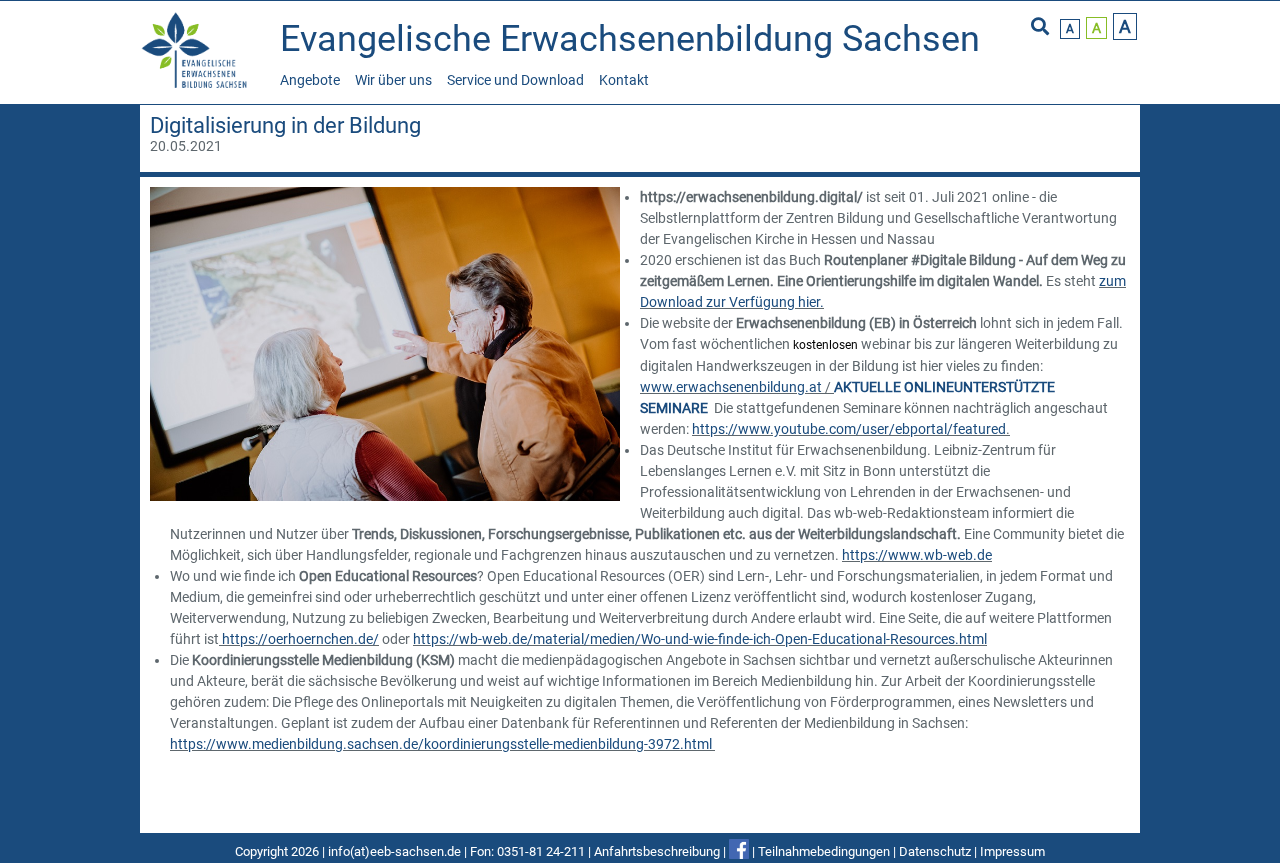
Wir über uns (393, 80)
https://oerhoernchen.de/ (300, 639)
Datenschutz (935, 851)
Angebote (310, 80)
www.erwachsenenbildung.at (731, 387)
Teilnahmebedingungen (824, 851)
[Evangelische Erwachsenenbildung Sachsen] (197, 86)
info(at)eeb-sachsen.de (394, 851)
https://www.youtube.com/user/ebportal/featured (849, 429)
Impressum (1012, 851)
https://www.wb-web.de (917, 555)
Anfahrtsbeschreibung (657, 851)
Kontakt (624, 80)
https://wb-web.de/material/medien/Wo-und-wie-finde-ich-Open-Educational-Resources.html (700, 639)
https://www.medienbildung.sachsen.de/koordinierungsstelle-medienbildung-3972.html (441, 744)
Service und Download (515, 80)
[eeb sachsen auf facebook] (739, 851)
